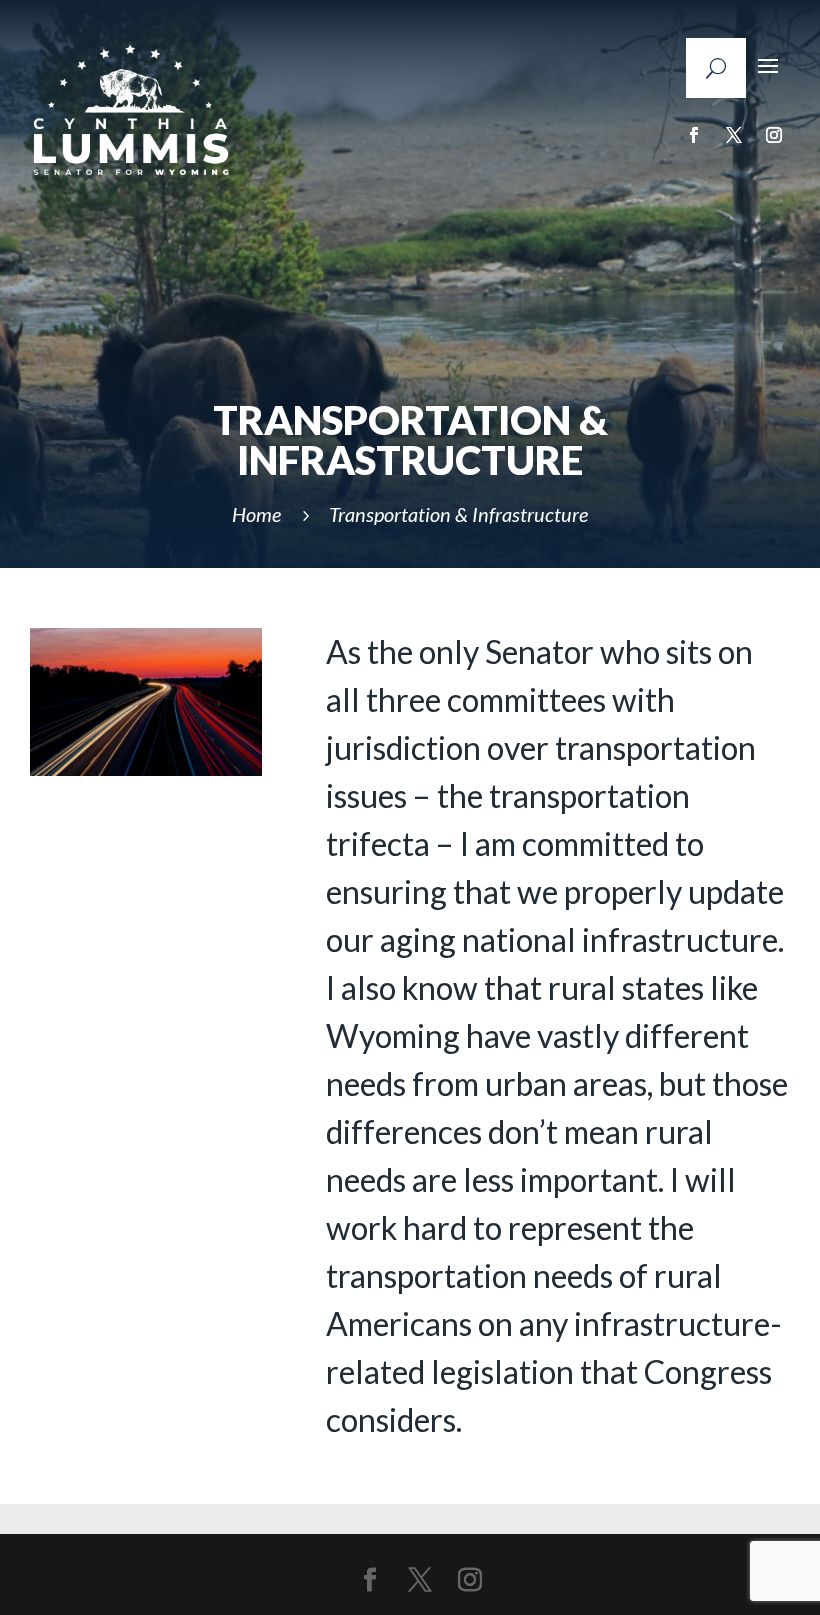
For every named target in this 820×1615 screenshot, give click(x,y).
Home (256, 514)
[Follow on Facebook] (694, 135)
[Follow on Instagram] (774, 135)
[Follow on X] (734, 135)
